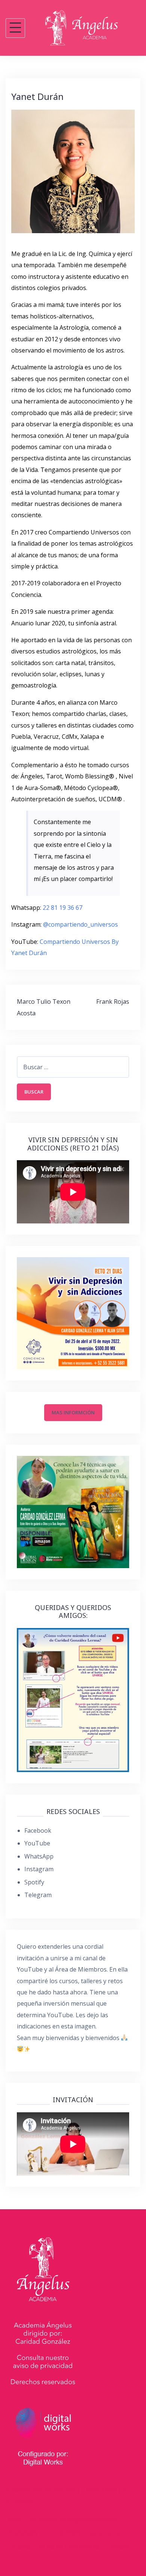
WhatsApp (39, 1856)
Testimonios (103, 2533)
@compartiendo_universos (80, 924)
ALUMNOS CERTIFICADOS (44, 2533)
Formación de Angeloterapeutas (73, 2519)
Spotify (34, 1882)
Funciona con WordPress (40, 2490)
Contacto (118, 2546)
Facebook (38, 1830)
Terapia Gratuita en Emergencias (54, 2546)
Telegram (38, 1895)
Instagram (39, 1869)
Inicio (15, 2519)
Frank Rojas (113, 1002)
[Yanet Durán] (73, 171)
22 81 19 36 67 (63, 908)
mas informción (73, 1412)
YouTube (37, 1843)
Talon (109, 2490)
